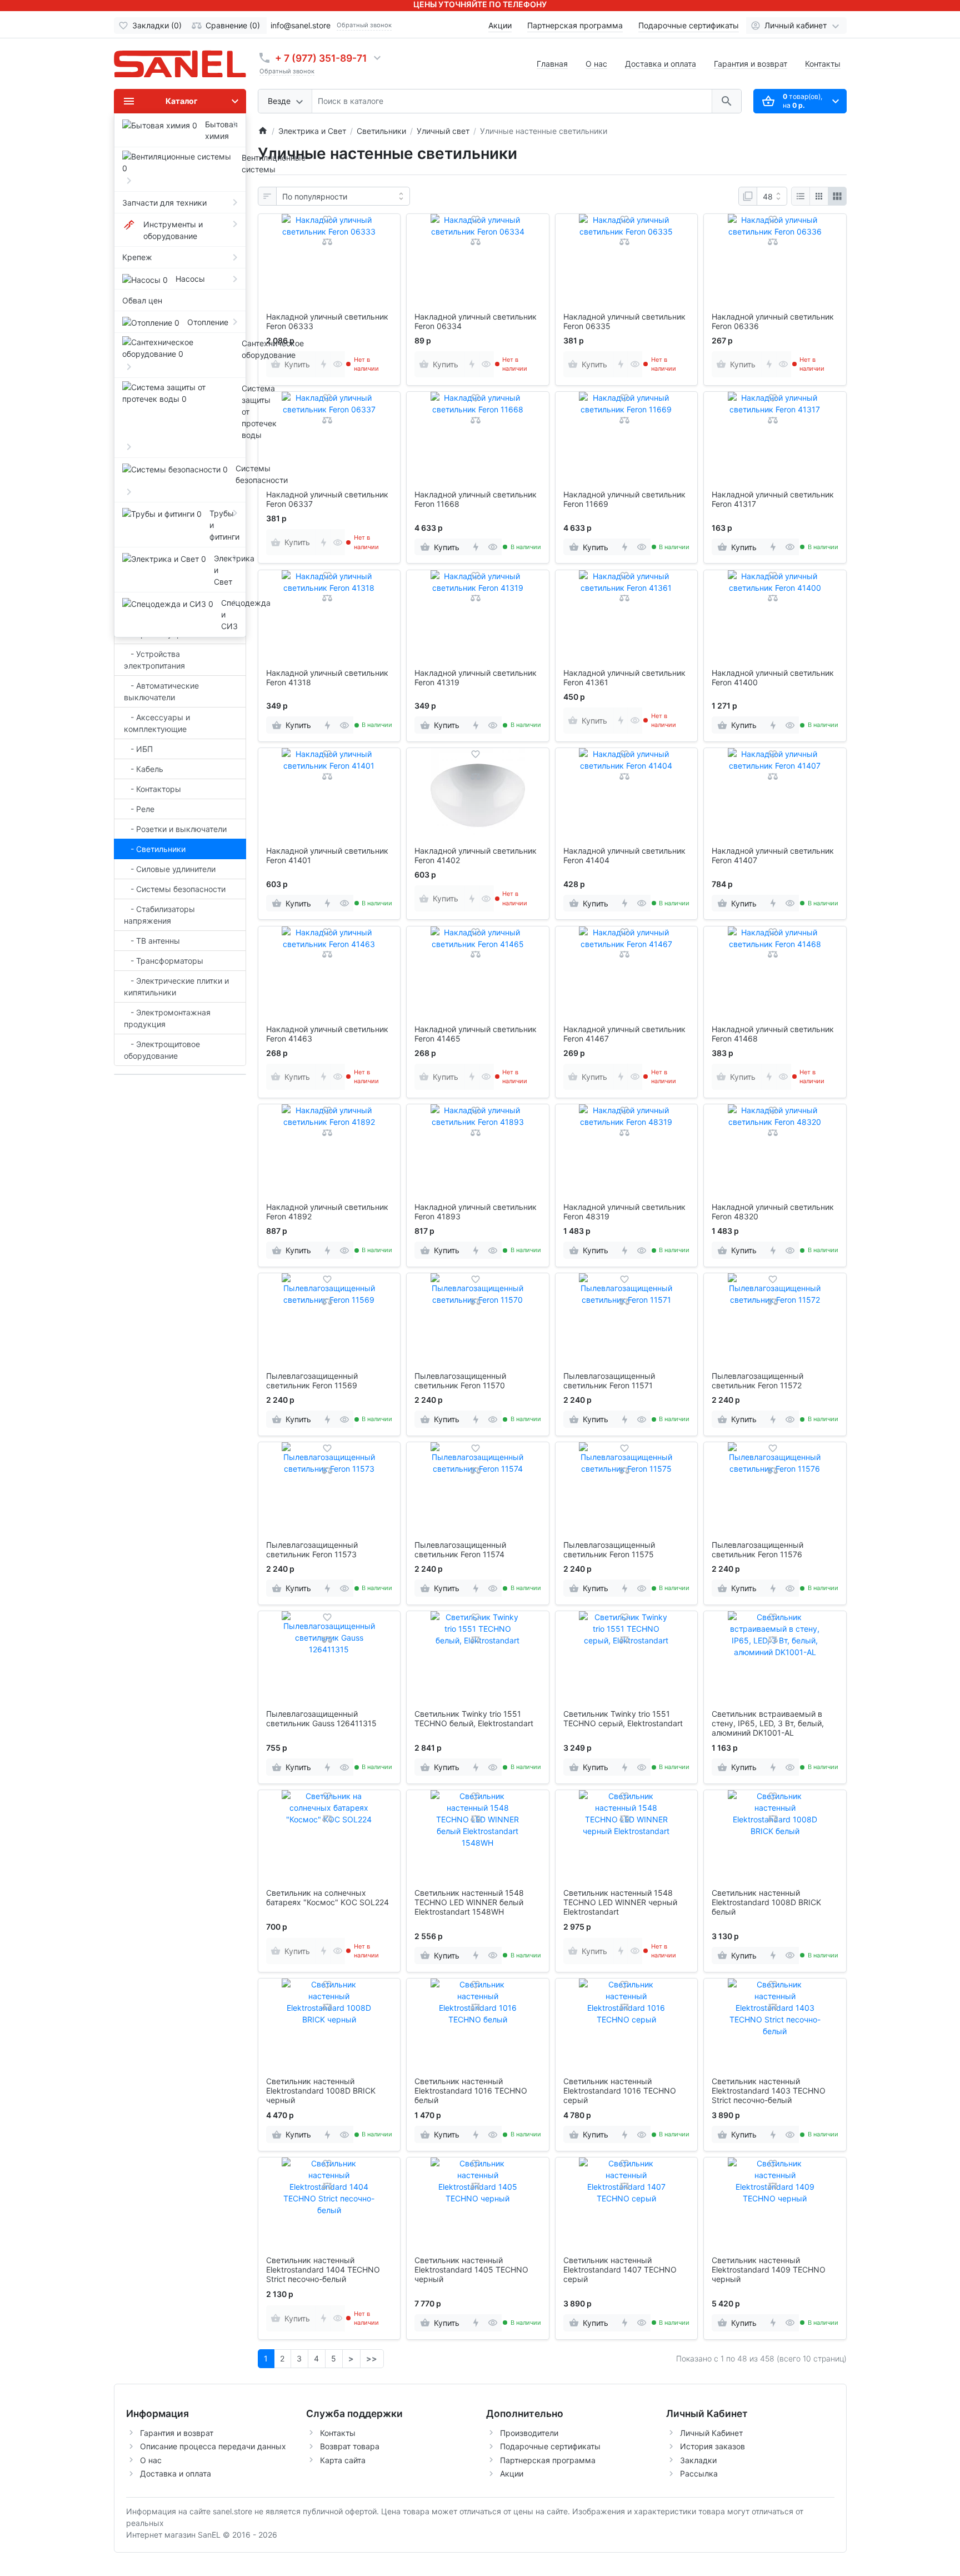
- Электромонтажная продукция (167, 1018)
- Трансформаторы (164, 961)
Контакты (823, 64)
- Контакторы (152, 789)
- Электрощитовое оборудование (162, 1050)
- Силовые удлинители (170, 869)
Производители (529, 2433)
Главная (552, 64)
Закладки (698, 2460)
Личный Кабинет (711, 2433)
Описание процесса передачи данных (213, 2446)
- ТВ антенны (152, 941)
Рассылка (699, 2473)
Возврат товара (350, 2446)
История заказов (712, 2446)
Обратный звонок (364, 25)
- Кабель (144, 769)
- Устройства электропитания (154, 660)
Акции (500, 25)
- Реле (139, 809)
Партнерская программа (575, 25)
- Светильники (155, 849)
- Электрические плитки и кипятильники (176, 986)
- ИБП (138, 749)
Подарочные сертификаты (689, 25)
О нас (596, 64)
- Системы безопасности (175, 889)
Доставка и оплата (661, 64)
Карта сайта (343, 2460)
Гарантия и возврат (751, 64)
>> (372, 2358)
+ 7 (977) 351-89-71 (321, 58)
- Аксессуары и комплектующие (157, 723)
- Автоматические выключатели (161, 691)
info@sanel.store (301, 25)
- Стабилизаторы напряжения (159, 915)
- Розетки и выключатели (175, 829)
